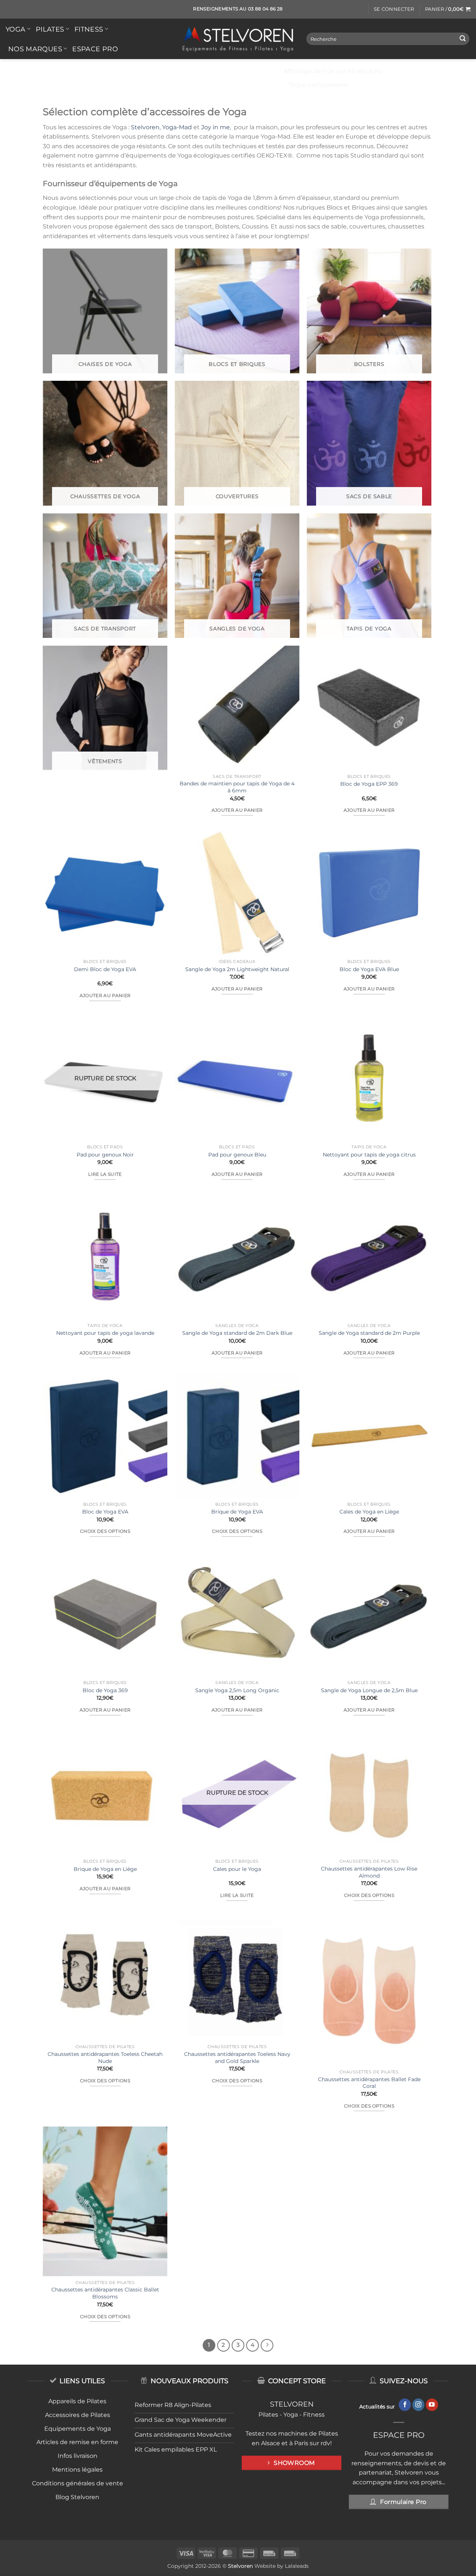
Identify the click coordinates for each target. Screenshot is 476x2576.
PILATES (50, 29)
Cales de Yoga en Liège (369, 1512)
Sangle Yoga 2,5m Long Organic (237, 1690)
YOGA (15, 29)
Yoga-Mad (177, 127)
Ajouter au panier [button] (237, 810)
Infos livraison (78, 2456)
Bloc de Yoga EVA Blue (369, 969)
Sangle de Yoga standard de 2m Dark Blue (237, 1333)
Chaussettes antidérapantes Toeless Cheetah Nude (105, 2058)
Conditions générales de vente (78, 2483)
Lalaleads (297, 2566)
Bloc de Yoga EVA (105, 1512)
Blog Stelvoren (77, 2497)
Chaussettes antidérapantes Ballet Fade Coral (369, 2083)
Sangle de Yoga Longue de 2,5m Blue (369, 1690)
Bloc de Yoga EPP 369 (369, 784)
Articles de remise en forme (77, 2442)
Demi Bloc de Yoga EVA (105, 969)
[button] (394, 9)
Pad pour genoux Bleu (237, 1155)
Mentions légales (77, 2470)
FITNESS (89, 29)
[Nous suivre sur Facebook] (405, 2405)
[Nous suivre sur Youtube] (432, 2405)
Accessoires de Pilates (78, 2415)
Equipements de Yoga (78, 2429)
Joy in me (216, 127)
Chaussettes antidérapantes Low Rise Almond (369, 1872)
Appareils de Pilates (77, 2401)
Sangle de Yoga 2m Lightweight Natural (237, 969)
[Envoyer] (463, 39)
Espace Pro (95, 49)
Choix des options (105, 1531)
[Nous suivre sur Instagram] (419, 2405)
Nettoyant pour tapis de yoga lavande (105, 1333)
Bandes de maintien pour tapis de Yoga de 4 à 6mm (237, 787)
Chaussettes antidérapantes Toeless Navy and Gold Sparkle (237, 2058)
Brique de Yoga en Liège (105, 1869)
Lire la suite (105, 1174)
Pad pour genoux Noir (105, 1155)
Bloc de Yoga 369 (105, 1690)
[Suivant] (267, 2345)
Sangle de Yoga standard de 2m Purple (369, 1333)
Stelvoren (145, 127)
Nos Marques (35, 49)
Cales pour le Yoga (237, 1869)
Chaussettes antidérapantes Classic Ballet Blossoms (105, 2293)
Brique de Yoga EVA (237, 1512)
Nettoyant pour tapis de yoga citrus (369, 1155)
